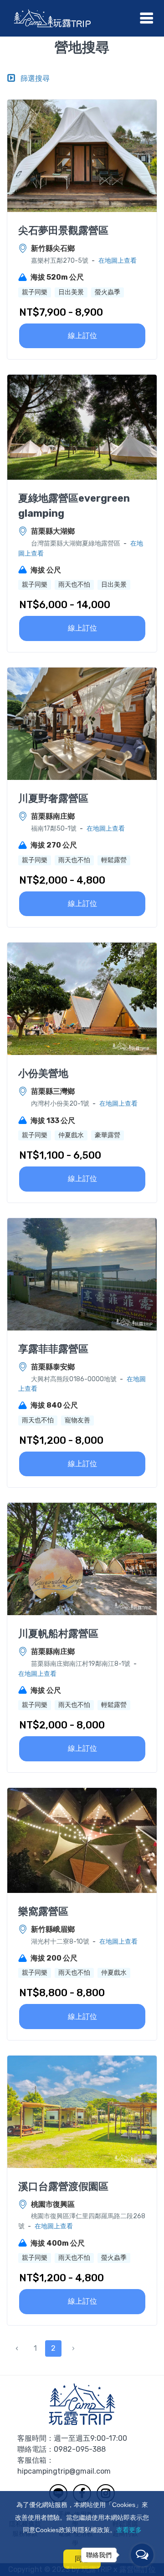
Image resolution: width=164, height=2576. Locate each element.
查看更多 (129, 2530)
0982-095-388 (80, 2449)
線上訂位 (82, 336)
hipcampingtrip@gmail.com (64, 2471)
